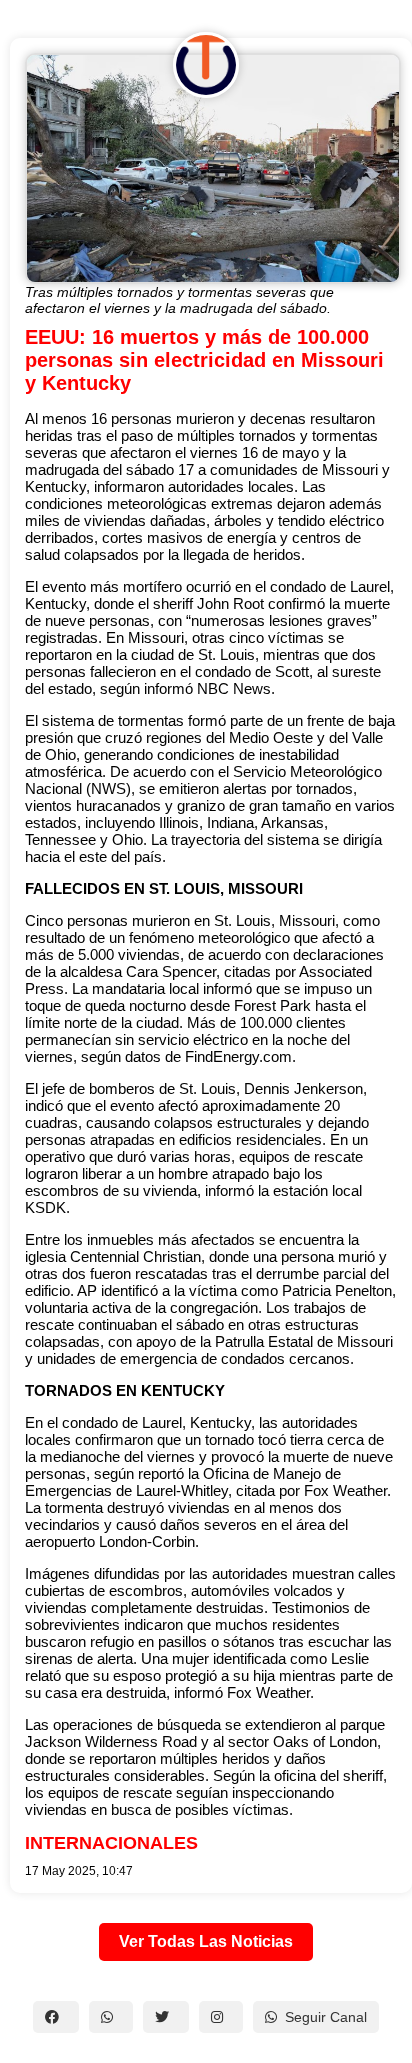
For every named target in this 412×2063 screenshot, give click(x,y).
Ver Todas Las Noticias (206, 1941)
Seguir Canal (326, 2017)
